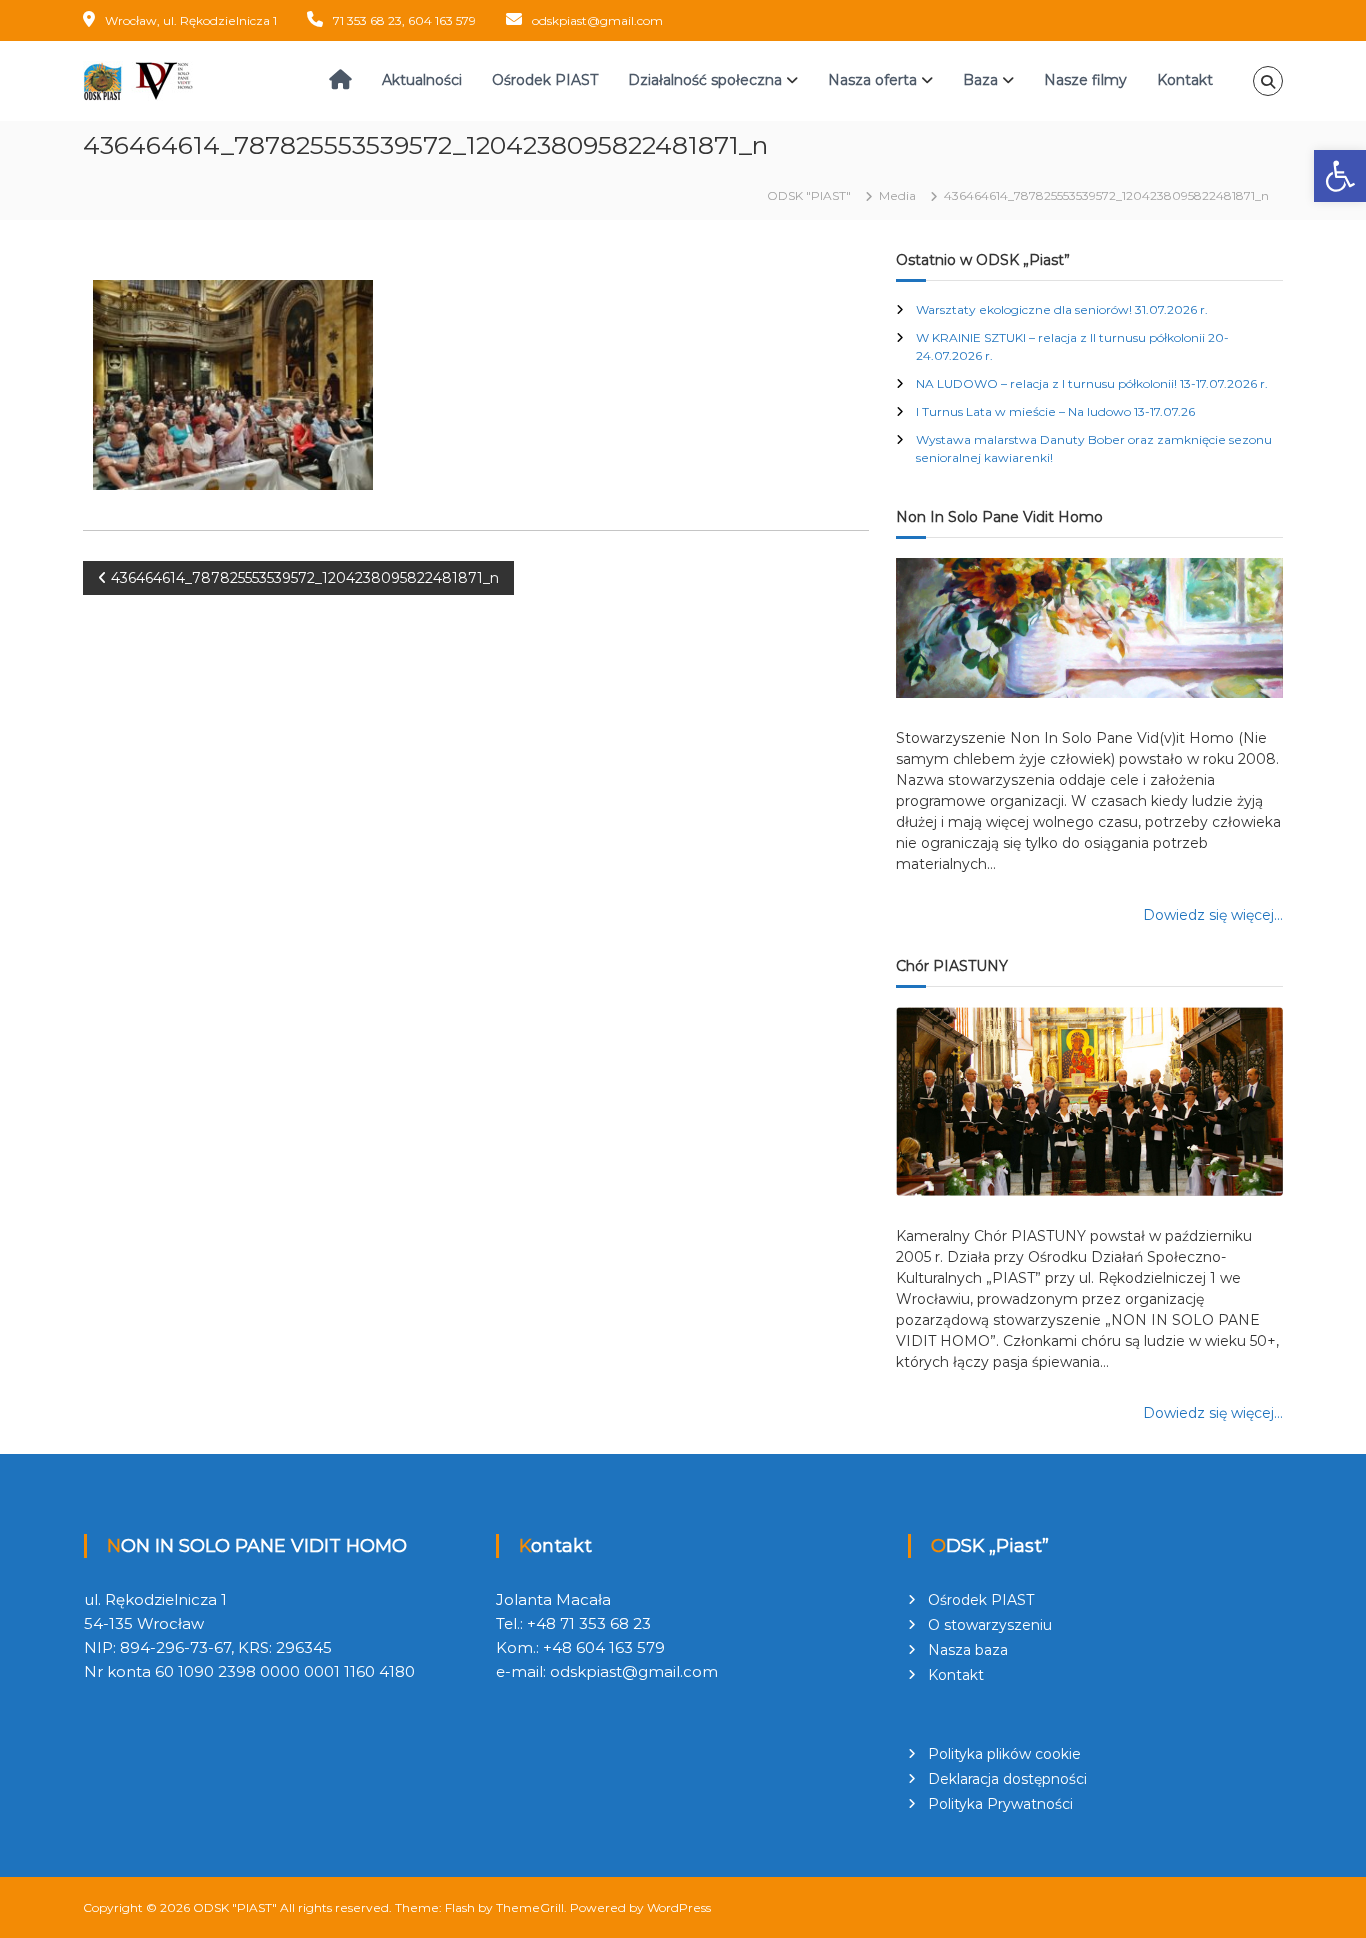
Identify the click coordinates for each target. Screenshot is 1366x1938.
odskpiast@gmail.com (597, 20)
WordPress (679, 1907)
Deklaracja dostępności (1007, 1779)
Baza (980, 80)
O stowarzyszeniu (990, 1625)
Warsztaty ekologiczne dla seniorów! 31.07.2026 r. (1062, 309)
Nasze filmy (1085, 80)
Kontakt (1185, 80)
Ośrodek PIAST (545, 80)
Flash (460, 1907)
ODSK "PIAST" (235, 1907)
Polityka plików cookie (1004, 1754)
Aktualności (422, 80)
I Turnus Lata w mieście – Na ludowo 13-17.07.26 (1055, 411)
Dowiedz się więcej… (1213, 915)
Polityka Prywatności (1000, 1804)
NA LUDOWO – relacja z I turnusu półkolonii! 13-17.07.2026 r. (1092, 383)
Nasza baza (968, 1650)
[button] (1340, 176)
